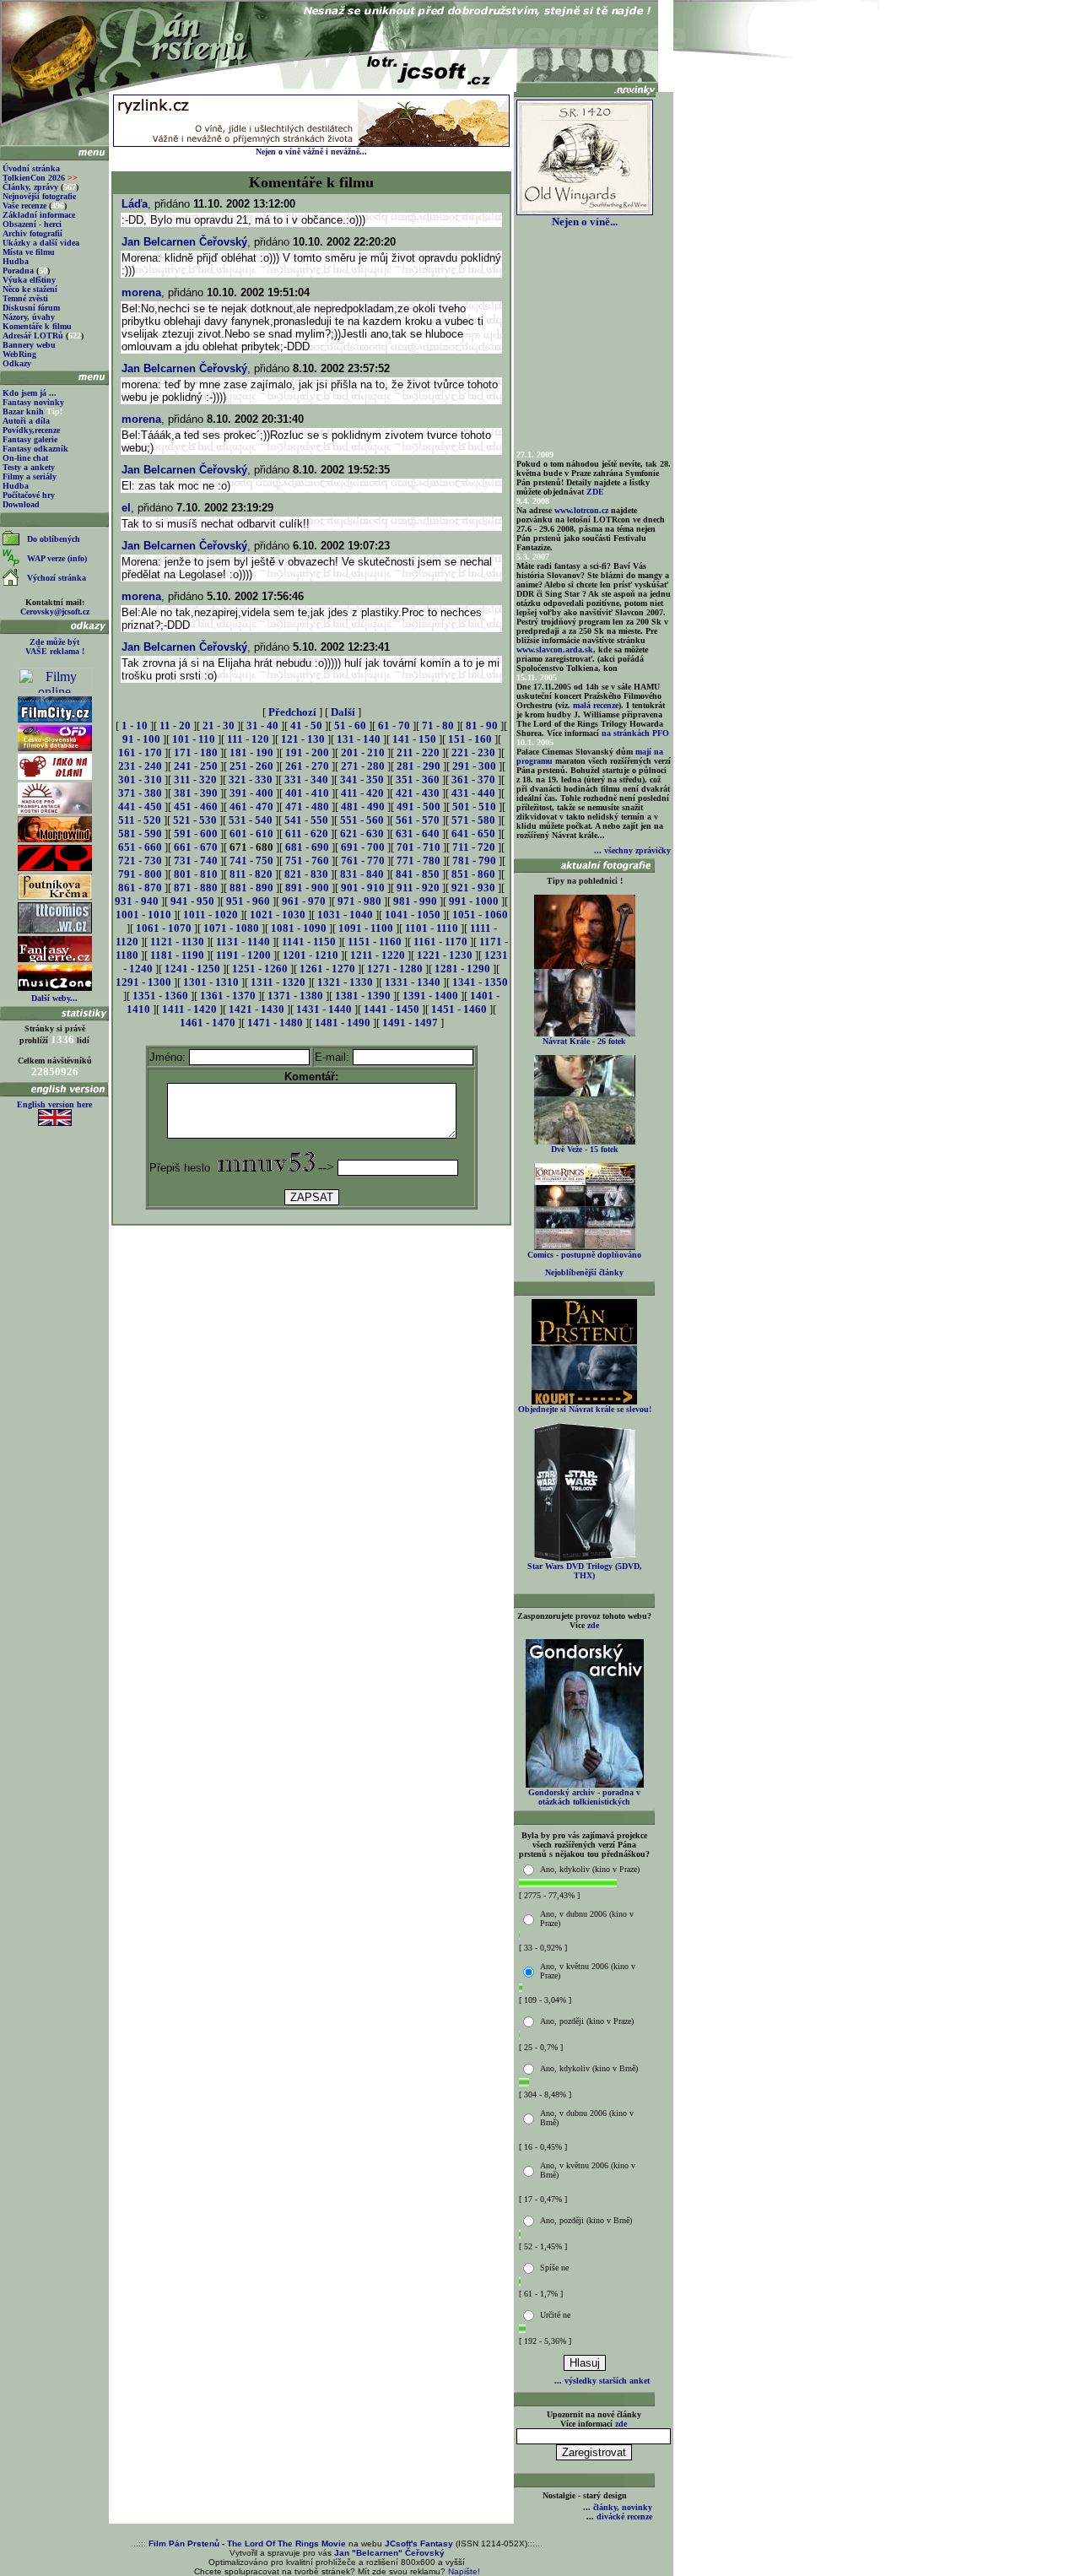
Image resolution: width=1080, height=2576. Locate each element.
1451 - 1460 (459, 1009)
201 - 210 (363, 752)
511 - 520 (140, 820)
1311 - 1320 (278, 982)
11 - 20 (175, 725)
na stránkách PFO (635, 733)
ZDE (595, 492)
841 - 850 (418, 874)
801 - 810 (196, 874)
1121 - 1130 (177, 942)
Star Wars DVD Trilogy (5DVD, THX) (585, 1571)
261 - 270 (307, 766)
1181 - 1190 (177, 955)
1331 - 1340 (413, 982)
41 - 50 (306, 725)
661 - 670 (196, 847)
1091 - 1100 (366, 928)
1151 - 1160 (375, 942)
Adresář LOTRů (33, 336)
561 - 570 (418, 820)
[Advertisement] (311, 1266)
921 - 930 (473, 888)
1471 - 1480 (275, 1023)
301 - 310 (140, 779)
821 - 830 (306, 874)
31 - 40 (262, 725)
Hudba (16, 261)
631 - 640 (418, 833)
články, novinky (623, 2507)
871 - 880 (196, 888)
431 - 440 (473, 793)
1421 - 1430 (256, 1009)
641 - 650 (473, 833)
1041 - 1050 (413, 915)
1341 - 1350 (480, 982)
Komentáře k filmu (37, 326)
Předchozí (292, 712)
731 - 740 (196, 860)
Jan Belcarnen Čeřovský (184, 242)
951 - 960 (248, 901)
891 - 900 (307, 888)
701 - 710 (418, 847)
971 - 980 (359, 901)
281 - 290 (418, 766)
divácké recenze (624, 2516)
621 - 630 (362, 833)
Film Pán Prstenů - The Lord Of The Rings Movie (247, 2544)
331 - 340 (306, 779)
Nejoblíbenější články (584, 1272)
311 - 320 (195, 779)
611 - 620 (307, 833)
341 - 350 (362, 779)
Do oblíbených (54, 539)
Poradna (18, 271)
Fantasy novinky (33, 402)
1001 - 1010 (143, 915)
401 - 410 (307, 793)
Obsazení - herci (32, 224)
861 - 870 (140, 888)
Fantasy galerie (30, 439)
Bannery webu (29, 345)
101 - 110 (194, 739)
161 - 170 (140, 752)
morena (141, 292)
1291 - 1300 (143, 982)
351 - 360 (418, 779)
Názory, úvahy (29, 317)
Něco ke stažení (30, 289)
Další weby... (54, 998)
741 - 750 (251, 860)
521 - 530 (195, 820)
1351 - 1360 (160, 996)
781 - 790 (474, 860)
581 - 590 (140, 833)
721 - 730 (140, 860)
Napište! (464, 2571)
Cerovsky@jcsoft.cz (55, 612)
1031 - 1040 (345, 915)
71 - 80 (438, 725)
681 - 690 (307, 847)
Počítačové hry (29, 495)
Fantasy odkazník (35, 449)
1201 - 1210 (310, 955)
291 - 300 (474, 766)
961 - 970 (304, 901)
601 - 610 (251, 833)
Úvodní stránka (31, 168)
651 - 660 (140, 847)
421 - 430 (418, 793)
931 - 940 (137, 901)
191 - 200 (307, 752)
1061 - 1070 (164, 928)
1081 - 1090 (299, 928)
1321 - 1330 (345, 982)
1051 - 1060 (480, 915)
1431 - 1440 (324, 1009)
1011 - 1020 (211, 915)
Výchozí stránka (57, 578)
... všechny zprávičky (632, 850)
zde (593, 1625)
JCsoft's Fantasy (419, 2544)
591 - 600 (196, 833)
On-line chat (25, 458)
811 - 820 (251, 874)
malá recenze (596, 705)
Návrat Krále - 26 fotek (584, 1041)
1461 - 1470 (208, 1023)
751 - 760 (307, 860)
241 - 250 (196, 766)
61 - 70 (394, 725)
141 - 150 (414, 739)
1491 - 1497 (410, 1023)
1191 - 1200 (243, 955)
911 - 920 (418, 888)
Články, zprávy (30, 187)
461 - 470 (251, 806)
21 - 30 (219, 725)
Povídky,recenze (31, 430)
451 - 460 (196, 806)
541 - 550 (306, 820)
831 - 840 (362, 874)
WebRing (19, 354)
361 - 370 (473, 779)
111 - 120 (248, 739)
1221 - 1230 (445, 955)
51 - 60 (350, 725)
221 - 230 (473, 752)
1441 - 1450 (391, 1009)
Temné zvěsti (25, 298)
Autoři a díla (26, 421)
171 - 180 (196, 752)
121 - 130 (303, 739)
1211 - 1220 (378, 955)
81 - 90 (482, 725)
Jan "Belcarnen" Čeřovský (389, 2553)
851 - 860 (473, 874)
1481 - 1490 (343, 1023)
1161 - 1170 (440, 942)
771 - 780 (418, 860)
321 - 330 (251, 779)
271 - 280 (363, 766)
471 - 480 (307, 806)
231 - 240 (140, 766)
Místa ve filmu (29, 252)
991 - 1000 (474, 901)
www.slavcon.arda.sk (555, 649)
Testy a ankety (29, 467)
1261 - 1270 (327, 969)
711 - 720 (474, 847)
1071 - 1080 (231, 928)
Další (343, 712)
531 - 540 (251, 820)
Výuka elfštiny (29, 280)
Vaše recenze (24, 206)
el (126, 508)
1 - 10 (135, 725)
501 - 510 (474, 806)
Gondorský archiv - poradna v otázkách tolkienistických (584, 1797)
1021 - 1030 (278, 915)
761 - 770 (363, 860)
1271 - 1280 (395, 969)
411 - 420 (362, 793)
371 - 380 (140, 793)
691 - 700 (363, 847)
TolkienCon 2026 (40, 178)
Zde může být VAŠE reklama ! (55, 647)
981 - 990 (415, 901)
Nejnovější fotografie (39, 196)
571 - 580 (473, 820)
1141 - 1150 (309, 942)
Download (21, 504)
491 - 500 (418, 806)
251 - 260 (251, 766)
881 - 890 (251, 888)
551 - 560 (362, 820)
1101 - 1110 (432, 928)
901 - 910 (363, 888)
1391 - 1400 (430, 996)
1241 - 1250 (192, 969)
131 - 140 (359, 739)
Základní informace (39, 215)
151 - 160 (470, 739)
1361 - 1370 (228, 996)
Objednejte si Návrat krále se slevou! (585, 1409)
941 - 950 (192, 901)
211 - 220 (418, 752)
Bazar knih (23, 411)
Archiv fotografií (32, 233)
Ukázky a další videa (41, 243)
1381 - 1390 (363, 996)
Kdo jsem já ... (30, 393)
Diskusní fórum (31, 308)
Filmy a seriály (30, 476)
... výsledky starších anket (602, 2381)
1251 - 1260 (260, 969)
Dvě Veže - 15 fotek (585, 1149)
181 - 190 (251, 752)
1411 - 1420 (189, 1009)
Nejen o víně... (585, 222)
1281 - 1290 (462, 969)
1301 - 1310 (211, 982)
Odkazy (17, 363)
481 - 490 (363, 806)
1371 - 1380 (295, 996)
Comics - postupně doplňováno (584, 1255)
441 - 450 (140, 806)
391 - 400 (251, 793)
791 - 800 (140, 874)
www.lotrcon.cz (581, 510)
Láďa (135, 204)
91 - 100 (141, 739)
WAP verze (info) (57, 558)
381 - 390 (196, 793)
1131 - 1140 (243, 942)
